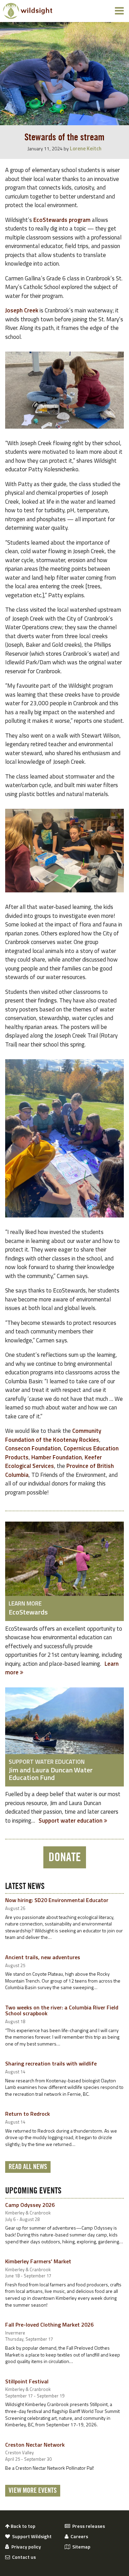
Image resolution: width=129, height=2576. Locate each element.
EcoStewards (28, 1612)
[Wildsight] (28, 11)
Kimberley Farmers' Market (38, 2261)
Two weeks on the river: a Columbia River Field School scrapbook (62, 2010)
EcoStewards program (62, 220)
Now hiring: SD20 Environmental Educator (57, 1900)
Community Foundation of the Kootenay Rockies (53, 1435)
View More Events (33, 2491)
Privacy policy (25, 2547)
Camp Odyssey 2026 (30, 2205)
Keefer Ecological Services (53, 1462)
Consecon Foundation (33, 1448)
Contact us (23, 2557)
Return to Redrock (28, 2114)
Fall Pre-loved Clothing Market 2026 (49, 2325)
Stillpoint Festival (27, 2381)
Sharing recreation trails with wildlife (51, 2063)
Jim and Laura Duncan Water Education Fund (51, 1774)
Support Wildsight (31, 2536)
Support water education (71, 1821)
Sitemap (80, 2547)
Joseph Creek (22, 310)
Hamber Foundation (57, 1457)
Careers (78, 2536)
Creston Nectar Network (35, 2445)
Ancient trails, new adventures (43, 1957)
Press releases (88, 2526)
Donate (65, 1857)
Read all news (28, 2167)
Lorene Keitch (86, 148)
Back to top (23, 2526)
